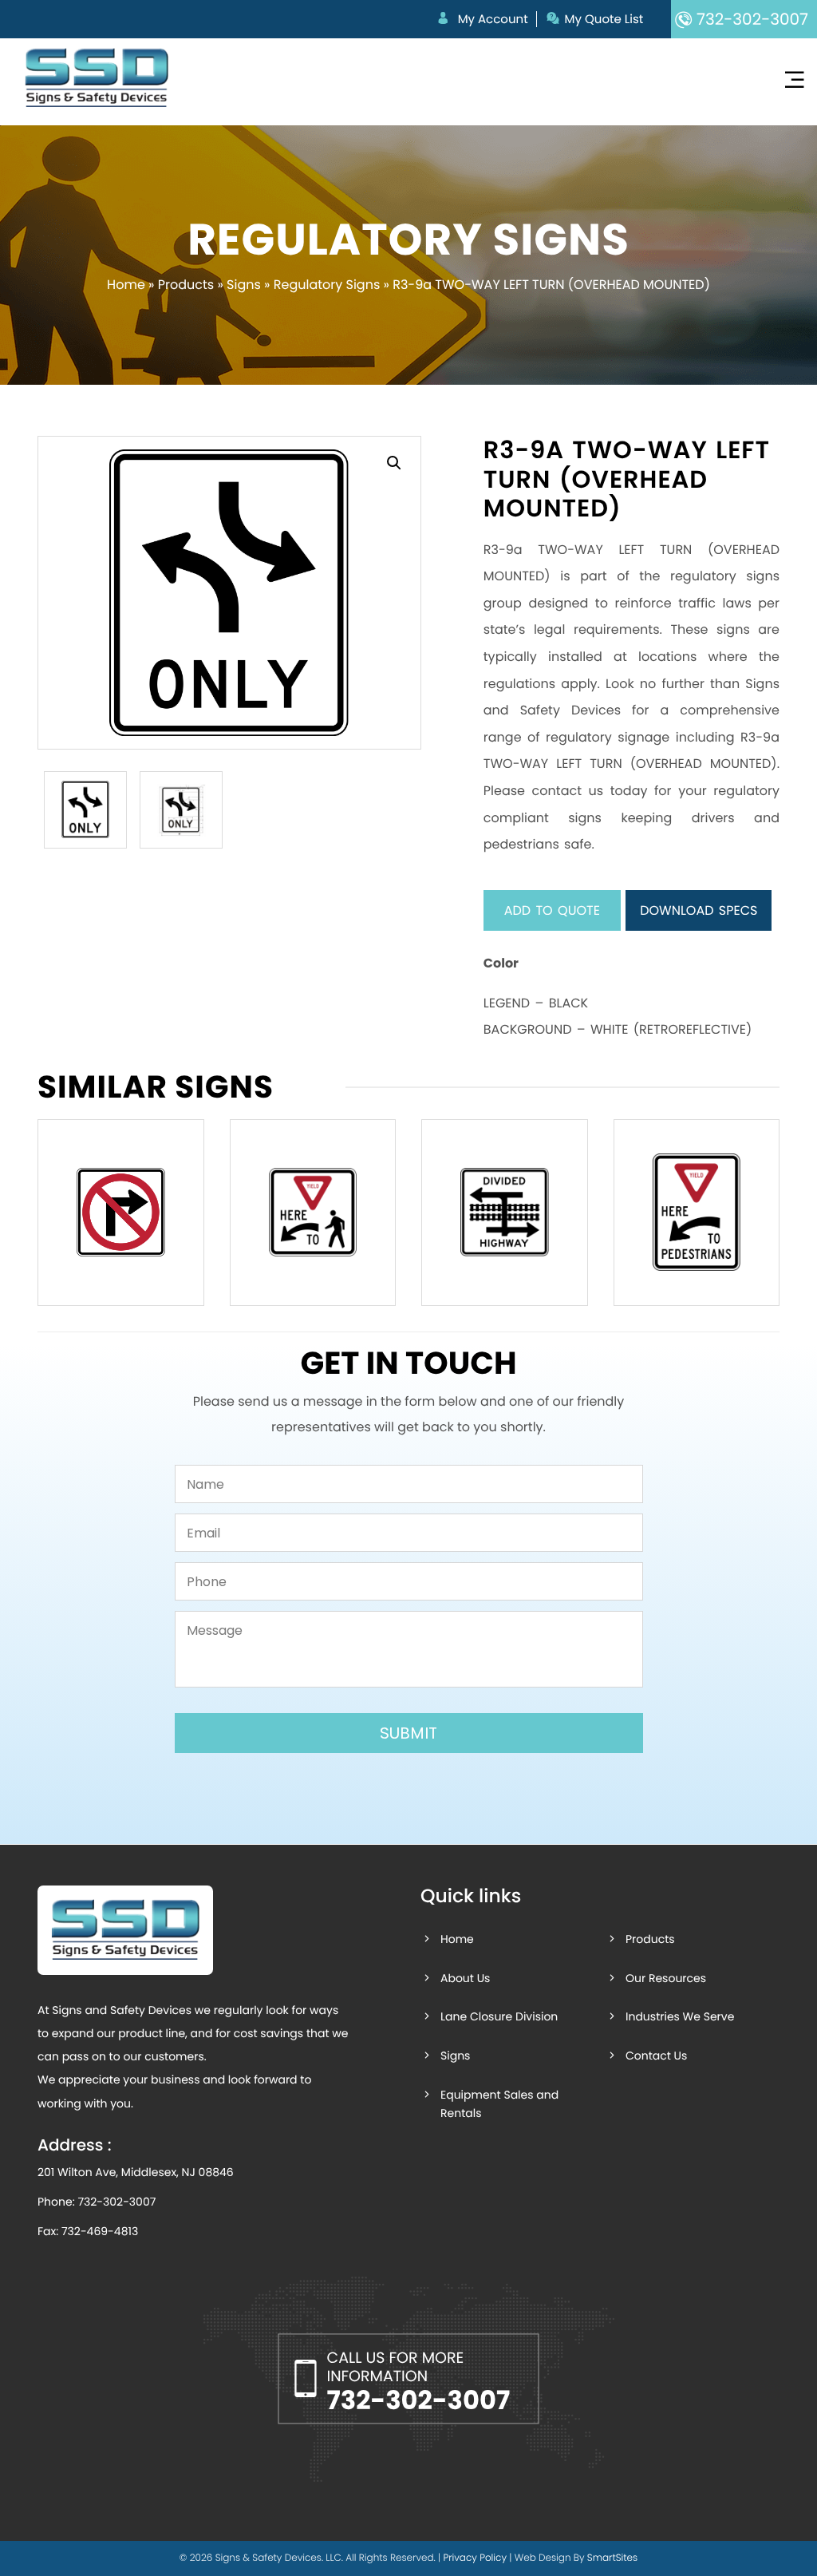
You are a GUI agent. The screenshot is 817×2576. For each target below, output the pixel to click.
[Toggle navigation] (794, 80)
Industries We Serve (680, 2016)
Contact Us (656, 2056)
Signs (244, 285)
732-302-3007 (116, 2202)
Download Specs (699, 910)
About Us (465, 1978)
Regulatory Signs (327, 285)
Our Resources (666, 1978)
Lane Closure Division (499, 2016)
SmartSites (612, 2558)
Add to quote (552, 910)
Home (126, 285)
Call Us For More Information (419, 2384)
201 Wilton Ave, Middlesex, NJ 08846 (136, 2172)
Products (186, 285)
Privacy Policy (475, 2558)
